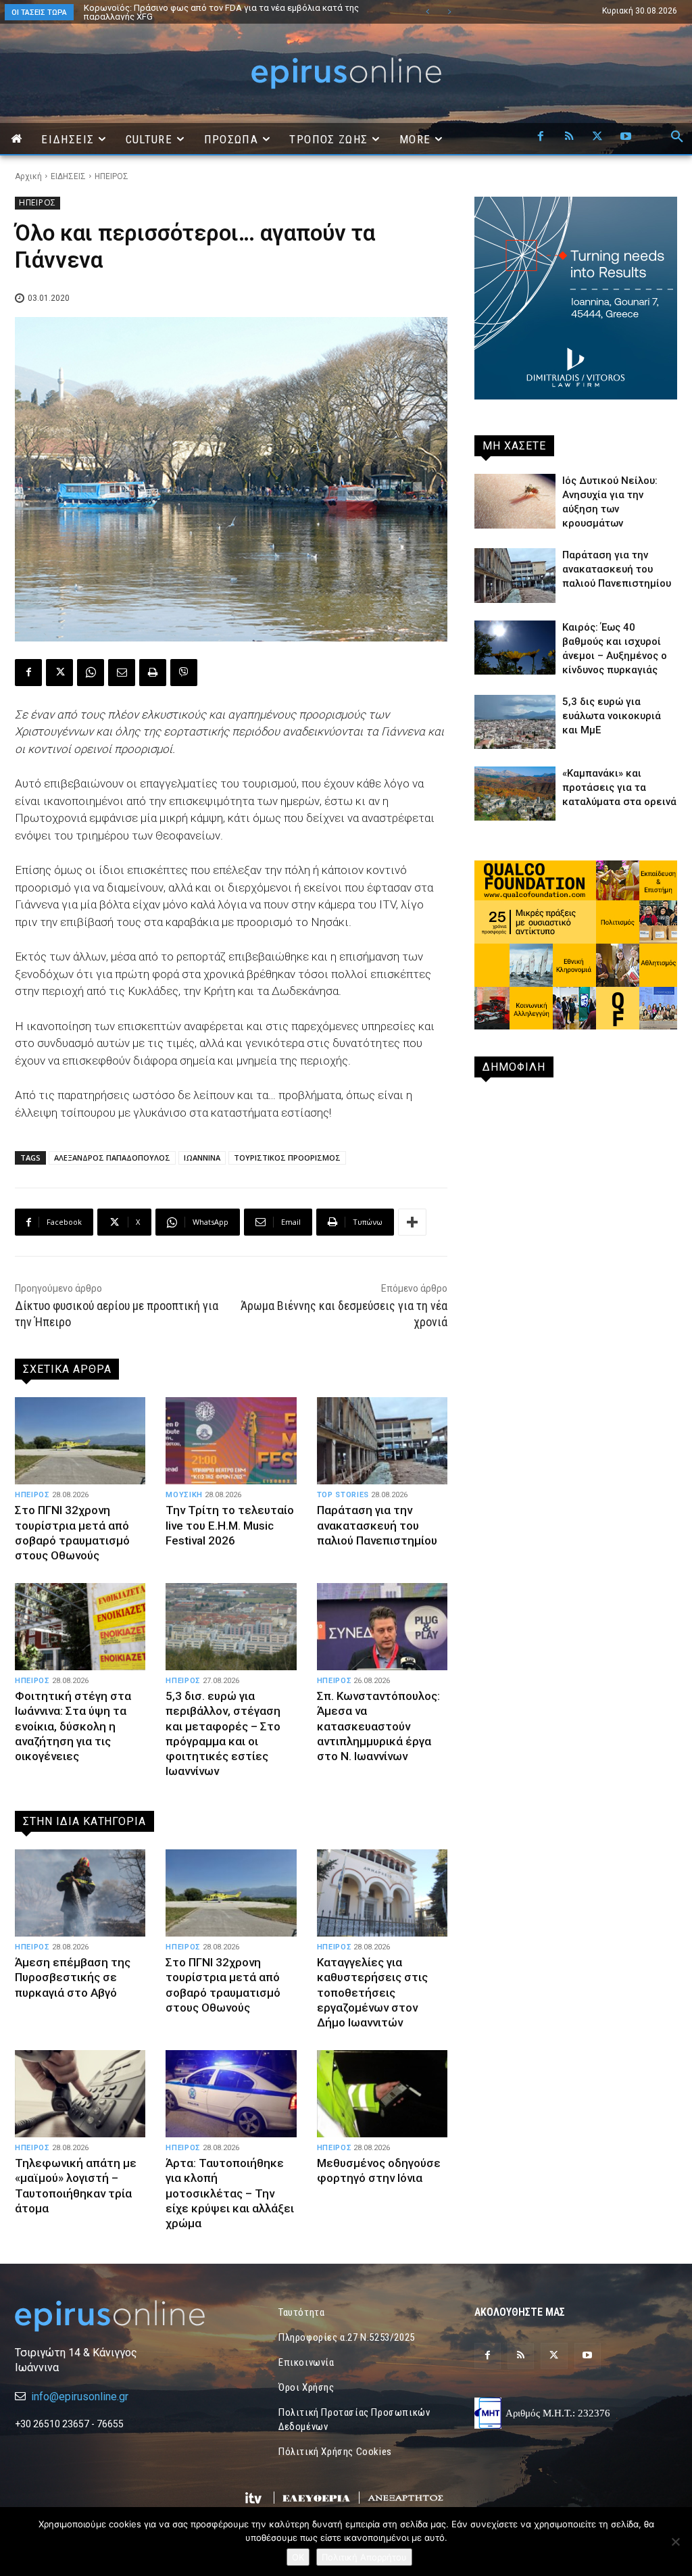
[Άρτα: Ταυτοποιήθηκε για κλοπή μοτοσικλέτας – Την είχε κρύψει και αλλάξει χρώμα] (231, 2094)
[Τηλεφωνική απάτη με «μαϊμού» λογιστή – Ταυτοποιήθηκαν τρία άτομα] (80, 2094)
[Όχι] (675, 2542)
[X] (597, 137)
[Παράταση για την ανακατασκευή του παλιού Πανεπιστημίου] (382, 1441)
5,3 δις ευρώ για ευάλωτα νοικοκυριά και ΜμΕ (612, 716)
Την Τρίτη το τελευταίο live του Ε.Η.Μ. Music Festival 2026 (230, 1525)
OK (298, 2557)
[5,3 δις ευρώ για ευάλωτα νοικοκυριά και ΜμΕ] (515, 722)
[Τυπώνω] (153, 673)
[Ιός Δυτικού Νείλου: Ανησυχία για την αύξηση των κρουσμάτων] (515, 501)
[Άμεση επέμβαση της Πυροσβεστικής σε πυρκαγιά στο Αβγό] (80, 1893)
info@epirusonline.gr (80, 2397)
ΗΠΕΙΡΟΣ (112, 176)
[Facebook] (541, 137)
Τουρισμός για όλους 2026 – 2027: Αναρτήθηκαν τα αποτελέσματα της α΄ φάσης (227, 12)
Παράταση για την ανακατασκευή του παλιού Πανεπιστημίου (377, 1525)
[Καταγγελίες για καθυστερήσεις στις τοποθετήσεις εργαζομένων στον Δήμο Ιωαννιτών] (382, 1893)
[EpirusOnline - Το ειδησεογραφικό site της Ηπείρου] (346, 73)
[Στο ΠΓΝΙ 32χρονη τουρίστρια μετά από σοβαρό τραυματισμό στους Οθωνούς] (80, 1441)
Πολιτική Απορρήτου (364, 2557)
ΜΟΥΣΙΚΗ (184, 1495)
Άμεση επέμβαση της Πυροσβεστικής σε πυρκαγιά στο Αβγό (73, 1977)
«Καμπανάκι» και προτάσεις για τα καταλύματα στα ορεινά (619, 787)
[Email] (122, 673)
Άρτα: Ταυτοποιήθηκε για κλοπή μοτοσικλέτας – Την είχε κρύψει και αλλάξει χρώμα (230, 2193)
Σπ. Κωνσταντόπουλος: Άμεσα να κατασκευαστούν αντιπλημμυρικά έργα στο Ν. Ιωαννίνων (378, 1726)
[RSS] (569, 137)
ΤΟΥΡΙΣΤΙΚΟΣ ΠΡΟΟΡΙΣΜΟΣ (287, 1158)
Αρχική (28, 176)
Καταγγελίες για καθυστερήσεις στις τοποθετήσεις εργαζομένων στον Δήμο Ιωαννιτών (372, 1992)
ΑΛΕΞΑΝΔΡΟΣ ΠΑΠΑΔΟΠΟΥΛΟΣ (112, 1158)
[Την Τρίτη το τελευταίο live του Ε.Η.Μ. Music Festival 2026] (231, 1441)
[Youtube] (626, 137)
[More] (412, 1222)
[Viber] (184, 673)
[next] (449, 12)
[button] (677, 137)
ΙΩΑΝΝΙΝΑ (202, 1158)
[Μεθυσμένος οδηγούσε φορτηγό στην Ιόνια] (382, 2094)
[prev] (427, 12)
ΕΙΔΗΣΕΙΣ (68, 176)
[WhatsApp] (91, 673)
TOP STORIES (343, 1495)
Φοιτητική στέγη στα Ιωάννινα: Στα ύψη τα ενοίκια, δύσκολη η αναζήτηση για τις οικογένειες (73, 1726)
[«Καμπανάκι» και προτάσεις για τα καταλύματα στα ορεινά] (515, 794)
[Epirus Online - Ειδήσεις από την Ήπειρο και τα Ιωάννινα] (116, 2316)
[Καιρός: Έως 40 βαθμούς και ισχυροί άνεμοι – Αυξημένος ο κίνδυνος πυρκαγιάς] (515, 648)
